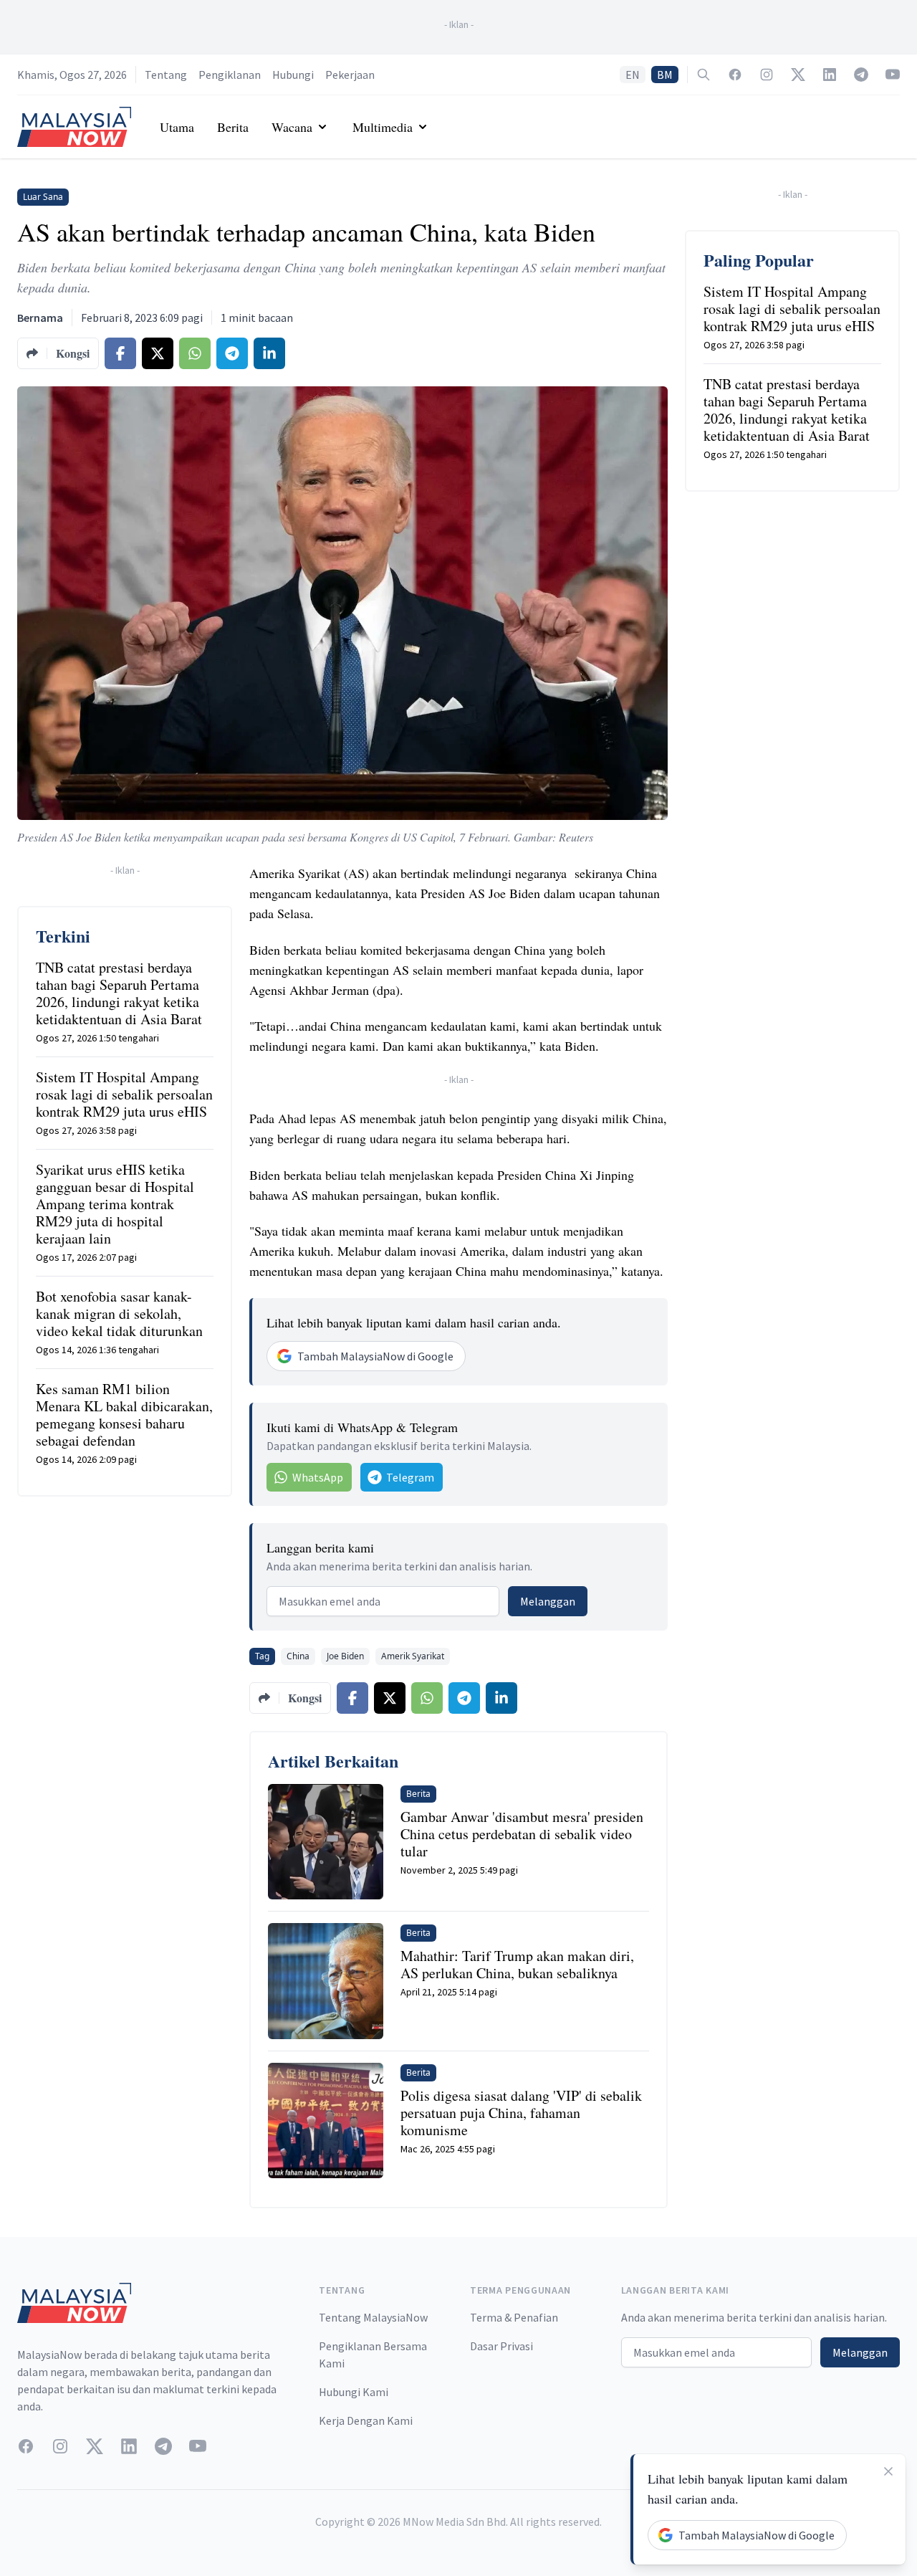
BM (665, 75)
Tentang (166, 75)
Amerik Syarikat (413, 1656)
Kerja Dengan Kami (366, 2420)
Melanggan (548, 1601)
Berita (233, 127)
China (298, 1656)
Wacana (292, 127)
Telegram (410, 1477)
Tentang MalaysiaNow (373, 2317)
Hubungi (293, 75)
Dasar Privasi (501, 2346)
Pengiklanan (230, 75)
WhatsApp (318, 1477)
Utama (177, 127)
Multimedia (383, 127)
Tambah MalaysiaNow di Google (375, 1356)
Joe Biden (345, 1656)
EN (633, 75)
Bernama (40, 318)
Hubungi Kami (354, 2392)
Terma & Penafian (514, 2317)
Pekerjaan (350, 75)
